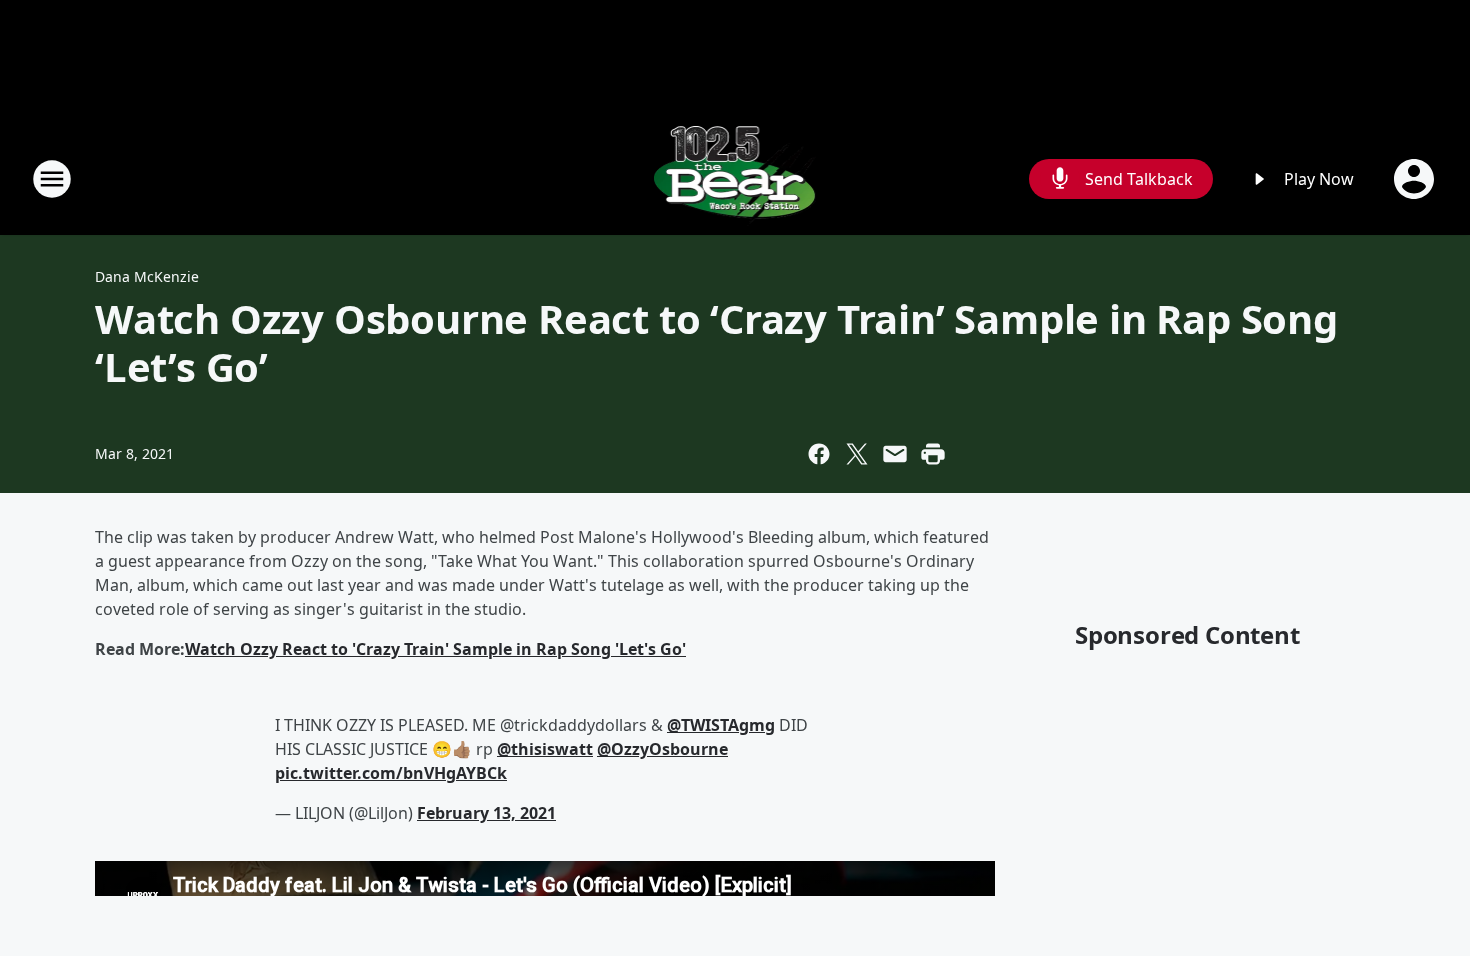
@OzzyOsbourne (662, 749)
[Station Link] (735, 178)
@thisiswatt (545, 749)
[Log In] (1416, 179)
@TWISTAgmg (721, 725)
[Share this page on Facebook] (819, 454)
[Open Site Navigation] (52, 179)
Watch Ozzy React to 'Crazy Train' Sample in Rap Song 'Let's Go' (435, 649)
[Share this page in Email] (895, 454)
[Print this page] (933, 454)
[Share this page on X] (857, 454)
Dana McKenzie (147, 276)
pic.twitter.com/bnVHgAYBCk (391, 773)
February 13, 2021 (486, 813)
